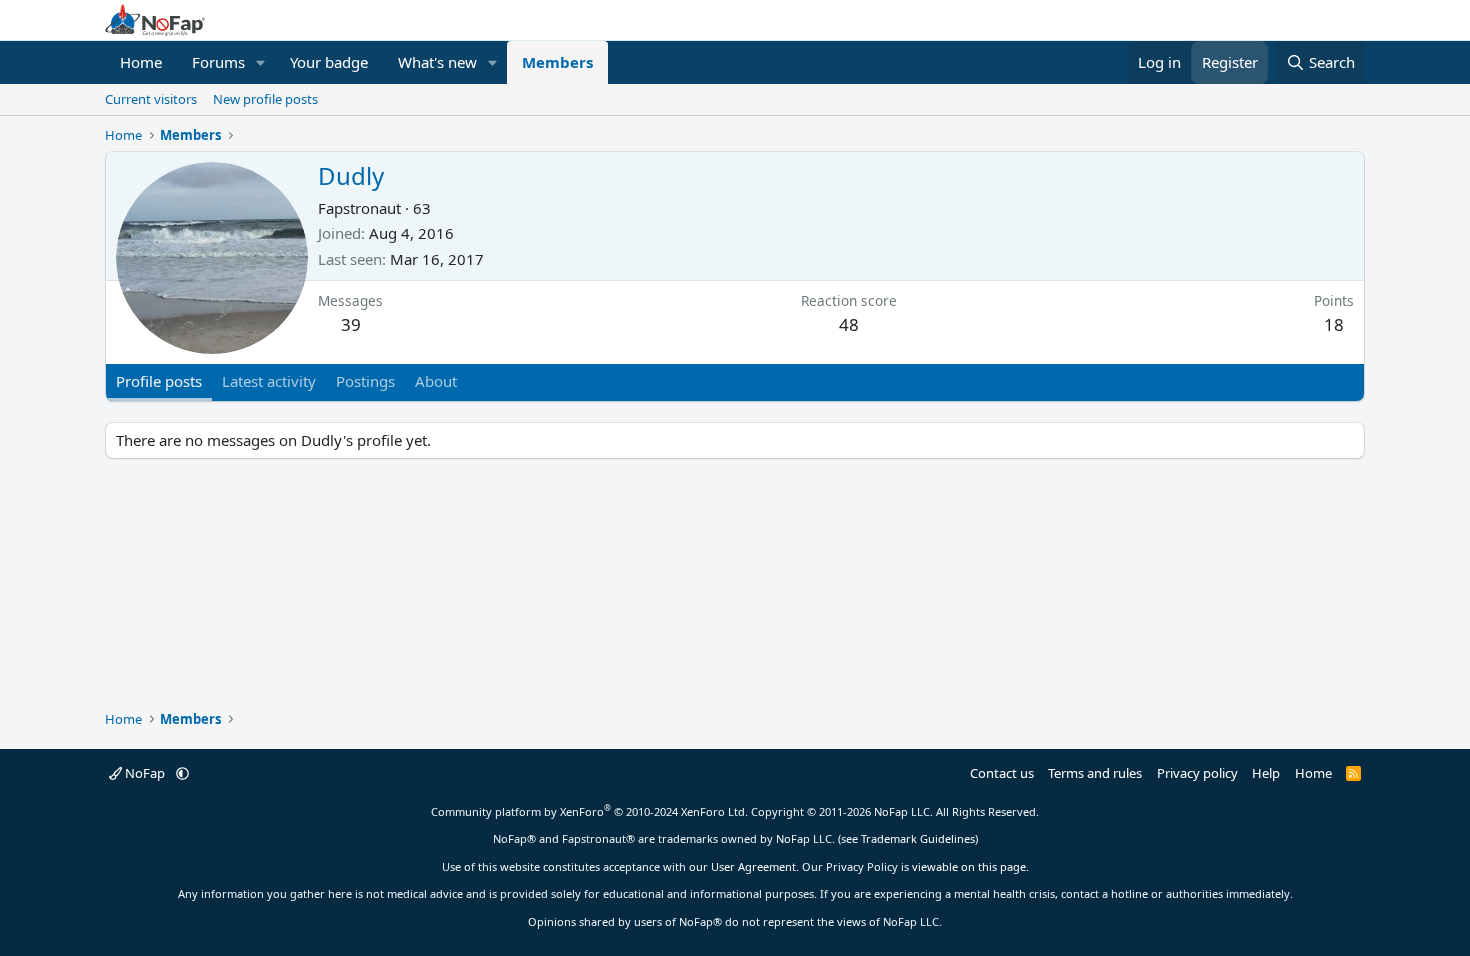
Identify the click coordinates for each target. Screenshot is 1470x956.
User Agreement (753, 866)
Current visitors (151, 99)
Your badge (329, 62)
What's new (437, 62)
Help (1266, 773)
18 (1334, 324)
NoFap (145, 773)
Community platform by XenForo (589, 811)
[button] (261, 62)
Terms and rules (1095, 773)
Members (557, 62)
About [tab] (436, 381)
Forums (218, 62)
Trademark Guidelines (918, 838)
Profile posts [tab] (159, 381)
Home (141, 62)
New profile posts (265, 99)
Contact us (1002, 773)
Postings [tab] (365, 381)
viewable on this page (969, 866)
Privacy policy (1197, 773)
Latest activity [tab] (269, 381)
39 (351, 324)
